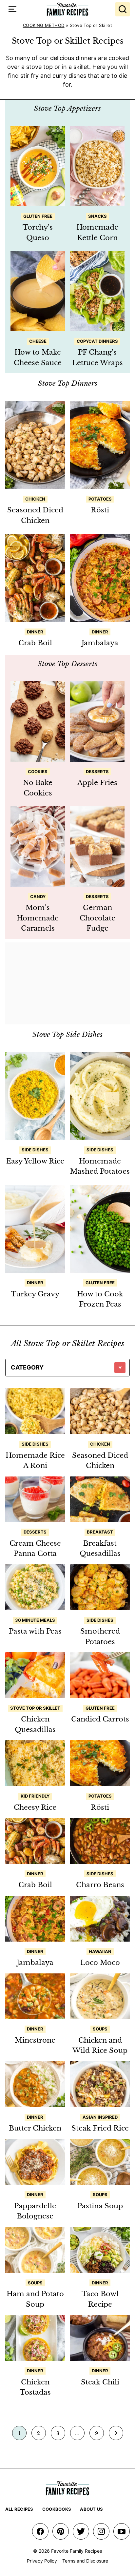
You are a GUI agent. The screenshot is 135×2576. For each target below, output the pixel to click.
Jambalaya (100, 643)
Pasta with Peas (35, 1631)
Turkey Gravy (35, 1294)
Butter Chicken (35, 2128)
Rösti (100, 510)
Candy (38, 896)
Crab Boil (35, 643)
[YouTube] (122, 2531)
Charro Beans (100, 1885)
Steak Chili (100, 2382)
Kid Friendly (35, 1796)
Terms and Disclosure (85, 2561)
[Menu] (12, 9)
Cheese (38, 341)
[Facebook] (40, 2531)
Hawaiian (100, 1951)
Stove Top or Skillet (35, 1708)
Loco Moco (100, 1963)
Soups (100, 2029)
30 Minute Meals (35, 1620)
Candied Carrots (100, 1719)
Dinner (35, 632)
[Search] (123, 9)
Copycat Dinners (97, 341)
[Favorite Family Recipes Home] (67, 9)
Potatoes (100, 499)
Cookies (38, 772)
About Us (91, 2509)
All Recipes (19, 2509)
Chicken (35, 499)
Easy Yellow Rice (35, 1161)
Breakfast (100, 1532)
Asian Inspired (100, 2117)
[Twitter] (81, 2531)
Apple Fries (97, 783)
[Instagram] (101, 2531)
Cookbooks (57, 2509)
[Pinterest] (61, 2531)
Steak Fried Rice (100, 2128)
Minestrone (35, 2040)
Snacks (97, 216)
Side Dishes (35, 1150)
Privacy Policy (42, 2561)
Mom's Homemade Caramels (38, 918)
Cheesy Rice (35, 1807)
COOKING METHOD (44, 25)
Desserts (97, 772)
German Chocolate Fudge (97, 918)
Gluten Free (38, 216)
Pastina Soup (100, 2206)
